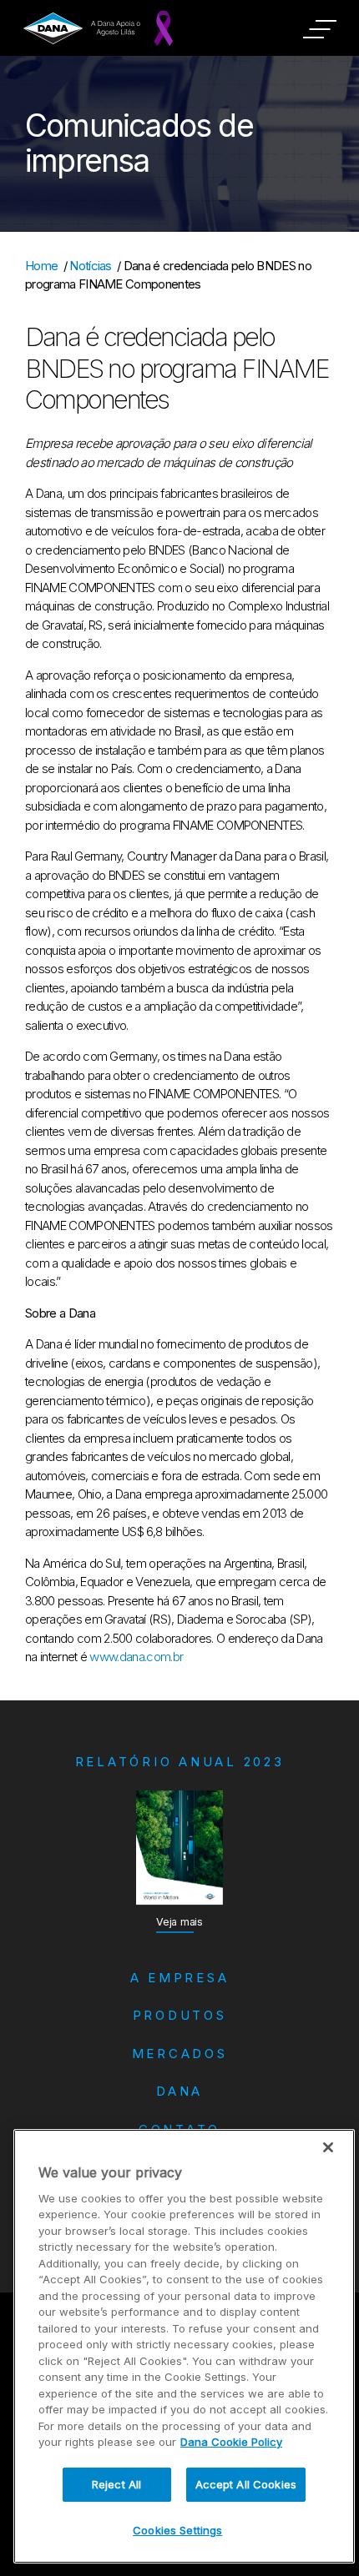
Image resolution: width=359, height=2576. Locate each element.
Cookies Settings (177, 2530)
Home (41, 266)
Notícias (91, 266)
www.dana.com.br (136, 1657)
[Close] (328, 2147)
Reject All (116, 2484)
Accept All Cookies (246, 2484)
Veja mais (179, 1922)
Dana (179, 2091)
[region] (184, 2346)
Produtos (180, 2015)
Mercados (180, 2054)
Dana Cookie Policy (231, 2442)
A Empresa (180, 1978)
